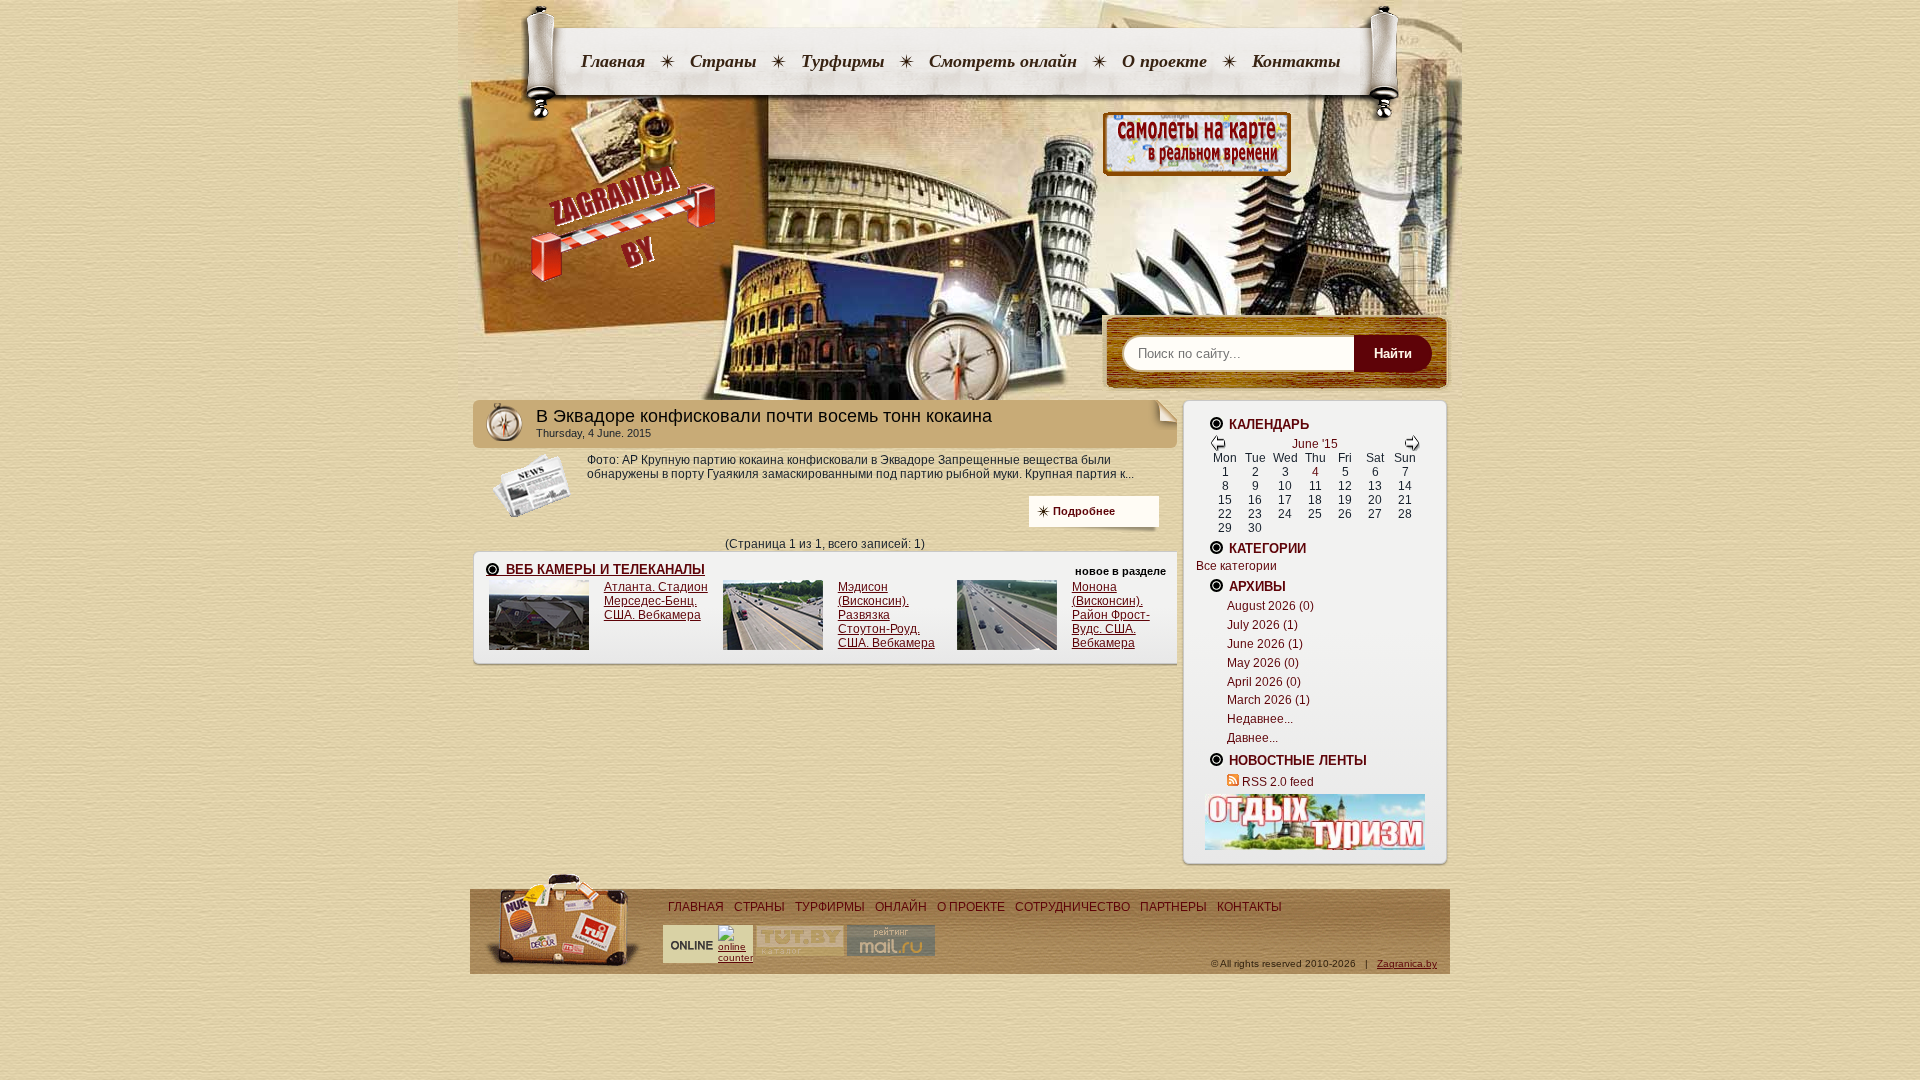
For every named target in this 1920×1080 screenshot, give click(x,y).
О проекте (1164, 61)
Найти (1393, 353)
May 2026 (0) (1263, 663)
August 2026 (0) (1270, 606)
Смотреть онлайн (1003, 61)
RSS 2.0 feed (1278, 782)
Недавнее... (1260, 719)
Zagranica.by (1407, 963)
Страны (723, 61)
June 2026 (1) (1265, 644)
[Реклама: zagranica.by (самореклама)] (1315, 822)
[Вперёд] (1412, 447)
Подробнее (1084, 511)
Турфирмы (842, 61)
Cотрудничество (1072, 907)
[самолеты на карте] (960, 144)
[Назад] (1218, 447)
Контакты (1296, 61)
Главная (613, 61)
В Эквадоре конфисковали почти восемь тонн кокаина (764, 416)
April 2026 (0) (1264, 682)
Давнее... (1252, 738)
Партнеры (1173, 907)
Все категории (1236, 566)
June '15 (1315, 444)
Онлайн (901, 907)
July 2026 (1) (1262, 625)
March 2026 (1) (1268, 700)
